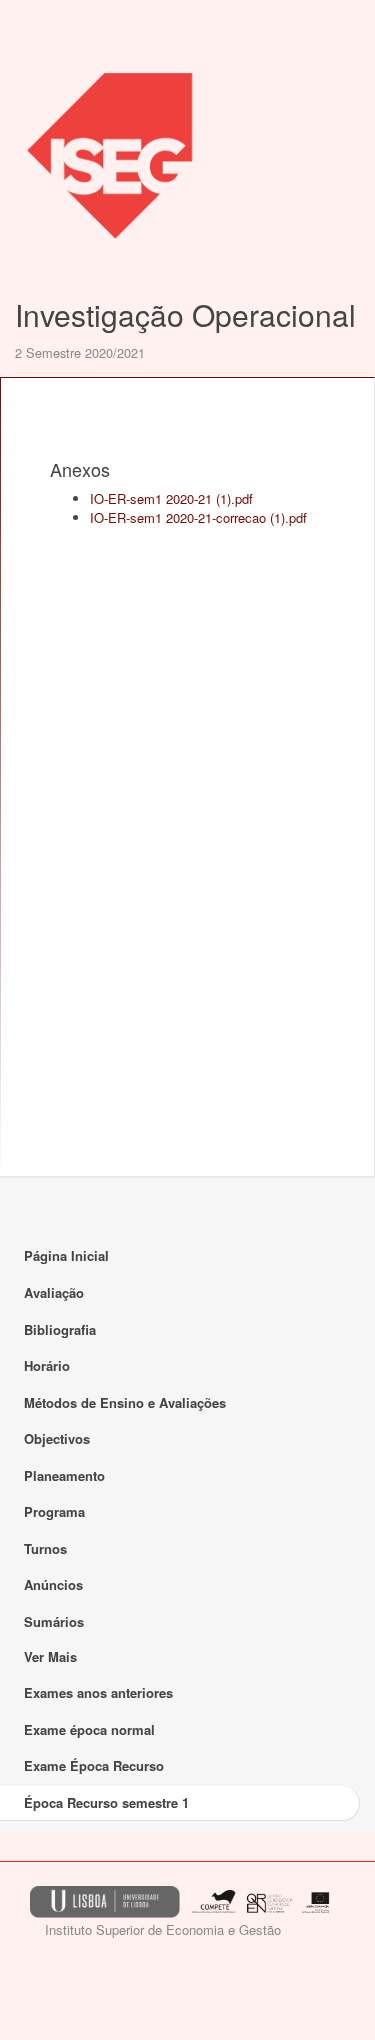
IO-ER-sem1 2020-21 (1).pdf (171, 498)
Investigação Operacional (185, 314)
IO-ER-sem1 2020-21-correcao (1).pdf (198, 517)
